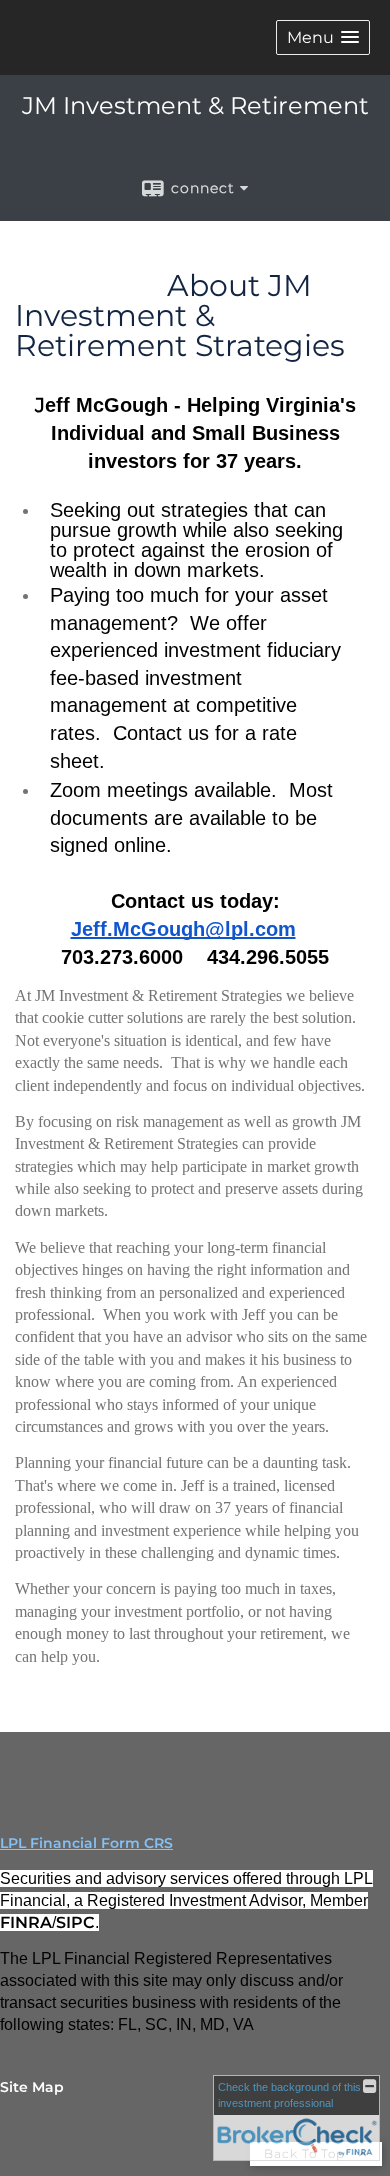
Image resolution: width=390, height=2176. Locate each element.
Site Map (32, 2087)
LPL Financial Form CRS (86, 1843)
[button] (323, 37)
